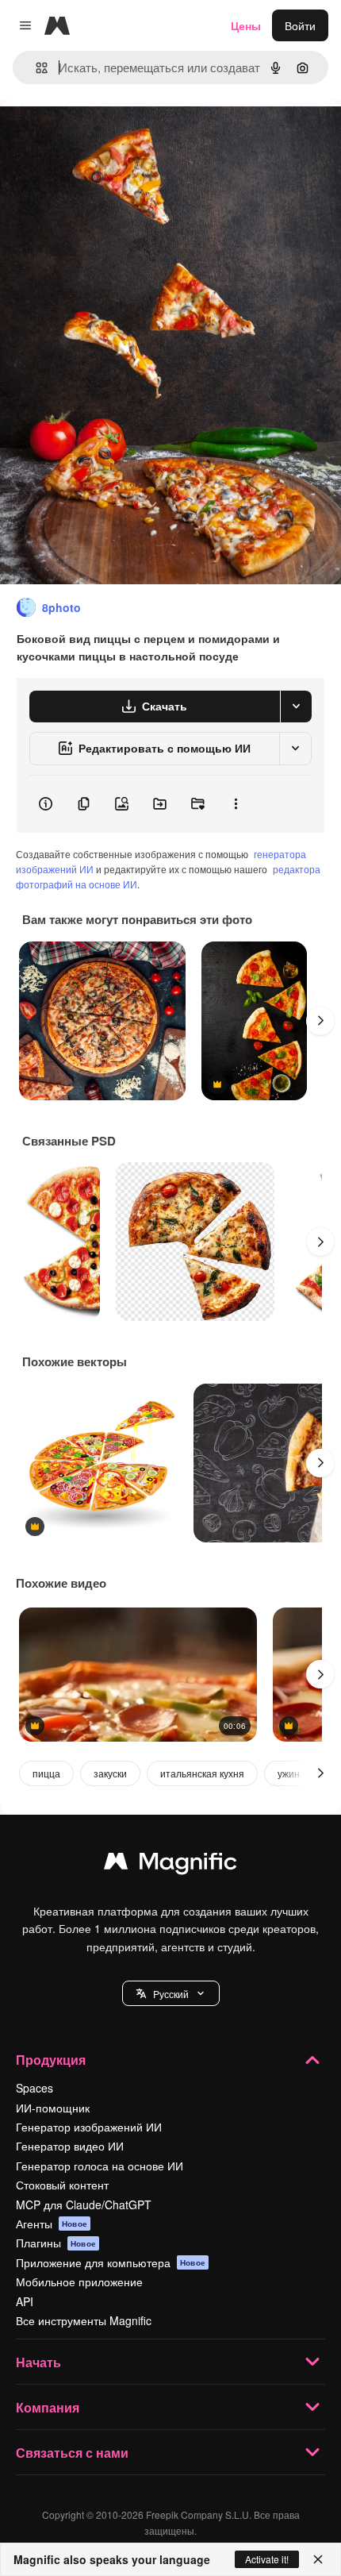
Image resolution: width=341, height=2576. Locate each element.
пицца (46, 1773)
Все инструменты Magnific (84, 2320)
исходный (106, 136)
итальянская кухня (202, 1773)
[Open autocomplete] (35, 68)
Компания (48, 2407)
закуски (110, 1773)
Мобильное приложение (79, 2281)
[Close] (318, 2559)
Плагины (56, 2243)
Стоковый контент (62, 2185)
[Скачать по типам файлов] (296, 707)
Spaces (34, 2088)
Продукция (51, 2060)
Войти (300, 25)
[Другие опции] (236, 804)
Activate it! (267, 2559)
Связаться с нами (72, 2453)
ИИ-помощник (53, 2108)
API (25, 2301)
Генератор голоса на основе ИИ (100, 2166)
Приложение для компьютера (111, 2262)
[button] (171, 1993)
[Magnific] (170, 1865)
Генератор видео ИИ (70, 2146)
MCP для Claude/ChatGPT (84, 2204)
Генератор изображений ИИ (89, 2127)
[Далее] (320, 1021)
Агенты (52, 2224)
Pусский (171, 1994)
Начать (38, 2362)
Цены (246, 25)
